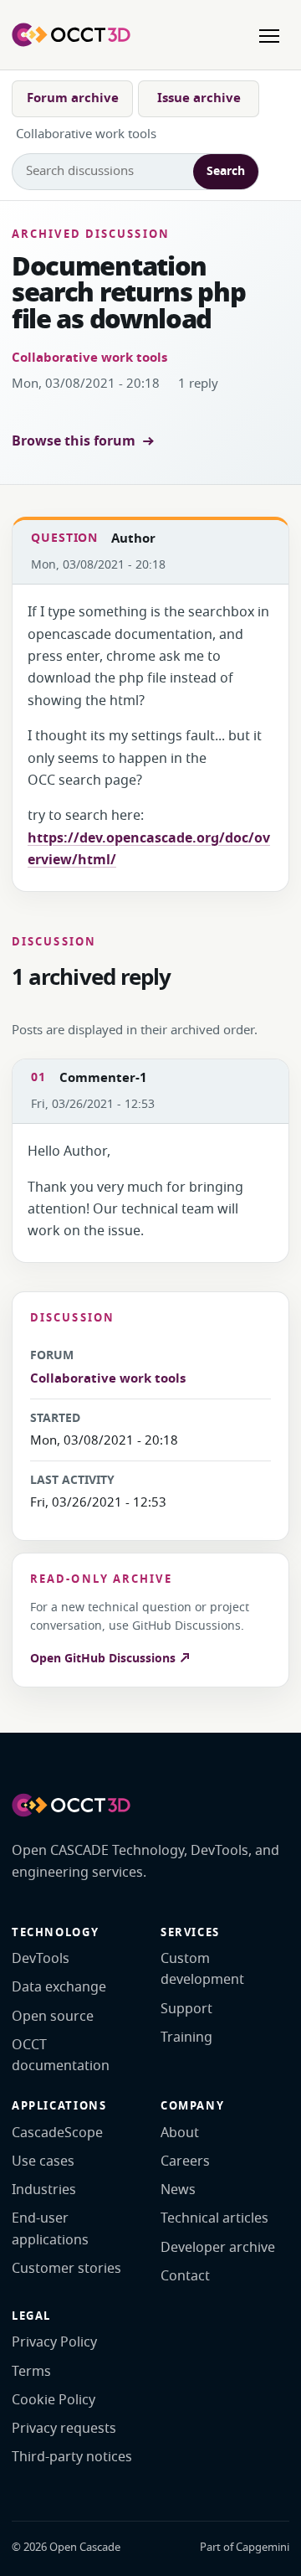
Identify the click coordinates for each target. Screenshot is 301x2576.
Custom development (202, 1969)
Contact (185, 2276)
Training (186, 2038)
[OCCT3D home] (71, 34)
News (178, 2190)
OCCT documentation (61, 2056)
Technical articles (214, 2218)
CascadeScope (57, 2133)
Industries (44, 2190)
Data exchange (59, 1987)
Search (226, 171)
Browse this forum (74, 441)
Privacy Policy (54, 2342)
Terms (31, 2372)
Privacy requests (64, 2429)
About (180, 2133)
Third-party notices (72, 2457)
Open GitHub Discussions (105, 1659)
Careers (185, 2161)
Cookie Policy (54, 2400)
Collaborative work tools (89, 358)
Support (186, 2009)
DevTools (41, 1959)
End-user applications (50, 2229)
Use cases (43, 2161)
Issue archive (199, 98)
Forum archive (73, 98)
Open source (53, 2017)
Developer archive (218, 2248)
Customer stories (66, 2269)
